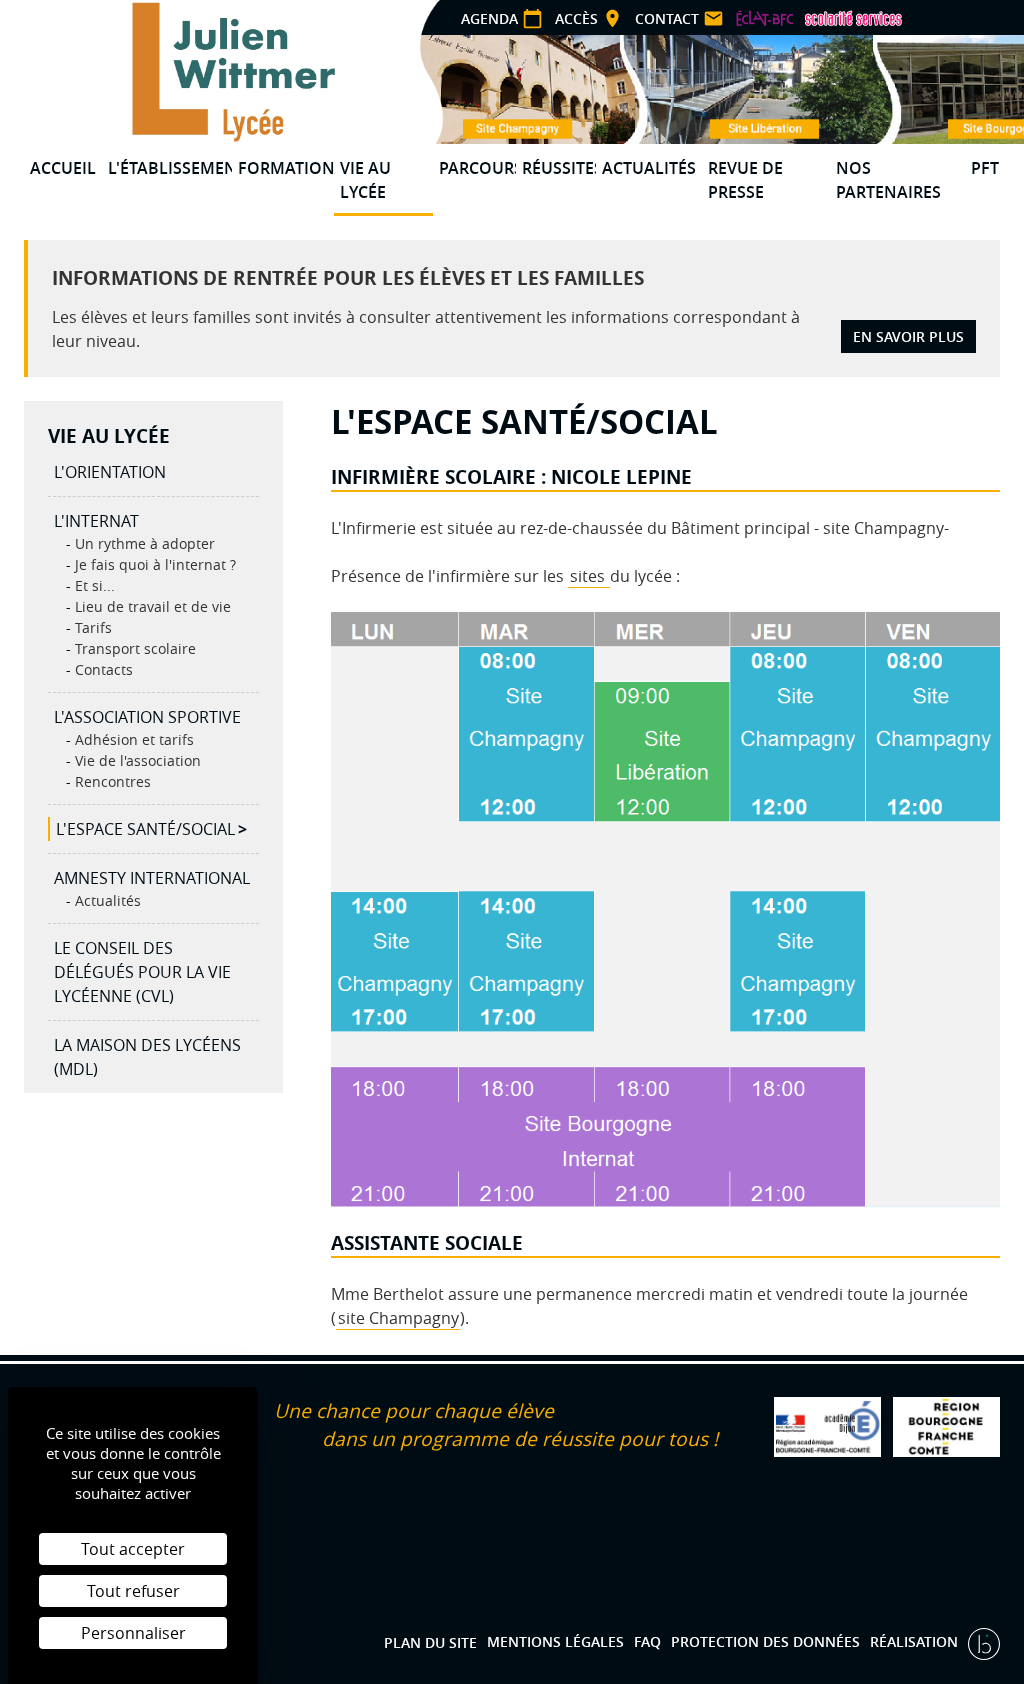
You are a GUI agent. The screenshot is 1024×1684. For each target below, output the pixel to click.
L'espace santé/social (145, 829)
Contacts (102, 669)
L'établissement (170, 168)
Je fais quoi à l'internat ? (153, 564)
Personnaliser (133, 1633)
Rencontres (111, 781)
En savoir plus (908, 336)
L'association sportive (147, 717)
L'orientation (110, 472)
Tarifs (91, 627)
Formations (286, 168)
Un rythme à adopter (143, 543)
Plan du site (430, 1641)
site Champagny (398, 1318)
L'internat (96, 521)
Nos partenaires (888, 180)
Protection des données (765, 1641)
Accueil (63, 168)
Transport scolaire (133, 648)
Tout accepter (133, 1549)
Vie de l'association (136, 760)
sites (589, 576)
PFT (985, 168)
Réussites (559, 168)
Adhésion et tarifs (132, 739)
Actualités (649, 168)
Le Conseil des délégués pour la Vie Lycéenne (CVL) (142, 972)
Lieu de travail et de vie (151, 606)
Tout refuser (133, 1591)
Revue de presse (745, 180)
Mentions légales (555, 1641)
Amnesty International (152, 878)
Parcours (477, 168)
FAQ (647, 1641)
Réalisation (916, 1641)
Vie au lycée (365, 180)
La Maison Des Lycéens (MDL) (147, 1057)
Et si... (93, 585)
